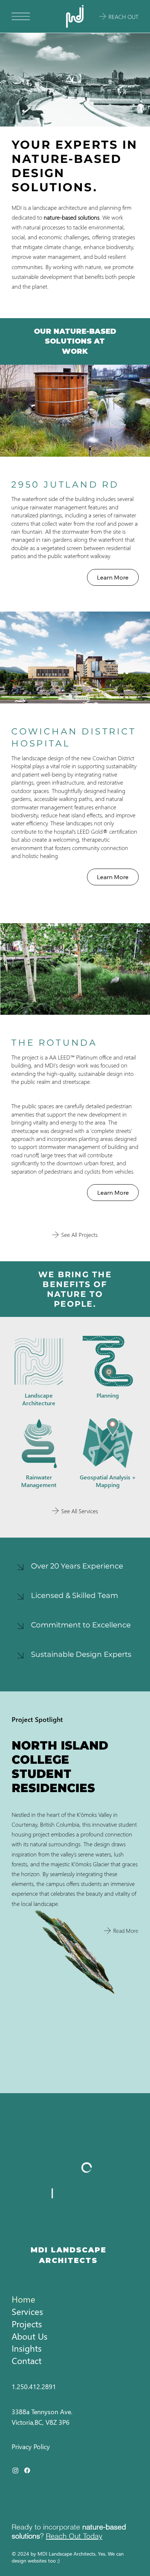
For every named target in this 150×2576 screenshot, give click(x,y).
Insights (27, 2348)
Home (23, 2299)
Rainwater (39, 1477)
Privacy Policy (31, 2446)
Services (27, 2311)
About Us (29, 2336)
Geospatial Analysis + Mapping (108, 1481)
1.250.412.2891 (34, 2386)
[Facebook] (27, 2470)
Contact (27, 2360)
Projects (27, 2324)
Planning (108, 1395)
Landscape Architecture (39, 1399)
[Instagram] (15, 2470)
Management (39, 1485)
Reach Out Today (74, 2536)
